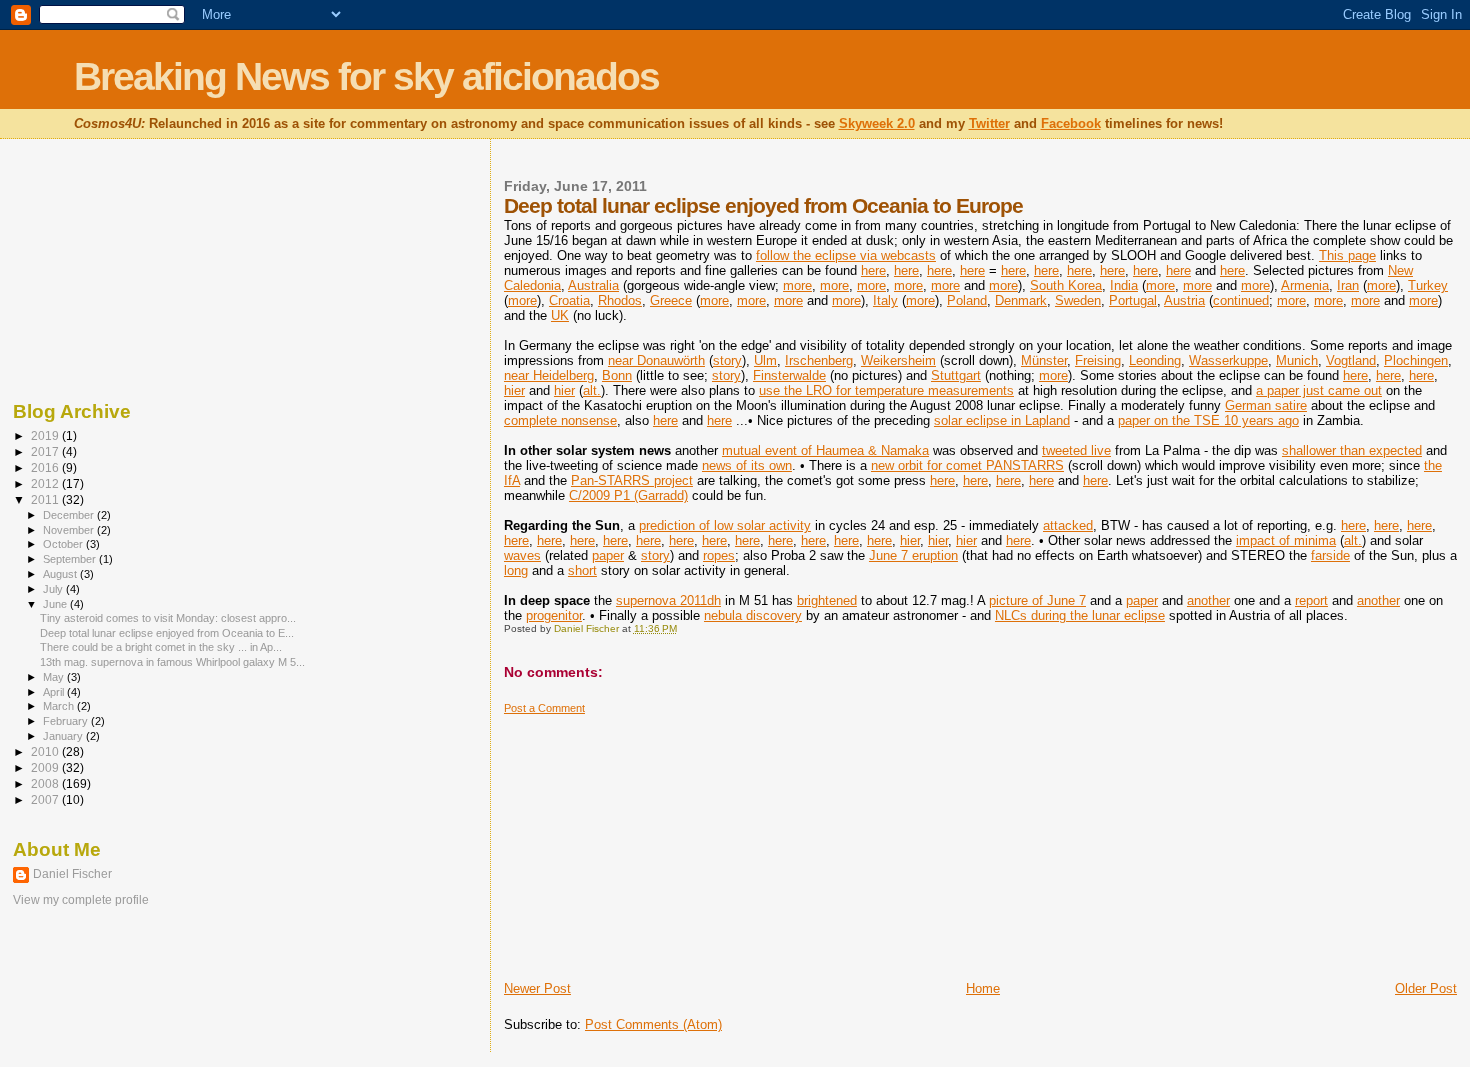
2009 (46, 767)
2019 (46, 435)
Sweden (1078, 300)
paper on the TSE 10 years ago (1208, 420)
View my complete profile (81, 900)
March (60, 706)
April (55, 692)
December (70, 515)
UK (560, 315)
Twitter (989, 123)
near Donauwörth (656, 360)
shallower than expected (1352, 450)
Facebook (1071, 123)
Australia (593, 285)
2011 (46, 499)
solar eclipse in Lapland (1002, 420)
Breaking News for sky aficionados (366, 76)
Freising (1098, 360)
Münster (1044, 360)
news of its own (747, 465)
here (873, 270)
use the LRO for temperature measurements (886, 390)
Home (983, 988)
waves (522, 555)
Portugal (1133, 300)
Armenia (1305, 285)
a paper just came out (1319, 390)
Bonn (617, 375)
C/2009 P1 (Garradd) (628, 495)
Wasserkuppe (1228, 360)
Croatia (569, 300)
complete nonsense (560, 420)
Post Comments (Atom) (653, 1024)
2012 (46, 483)
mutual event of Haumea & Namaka (825, 450)
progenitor (554, 615)
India (1124, 285)
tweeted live (1076, 450)
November (70, 530)
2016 (46, 467)
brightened (827, 600)
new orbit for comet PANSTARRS (967, 465)
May (55, 677)
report (1311, 600)
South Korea (1066, 285)
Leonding (1155, 360)
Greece (671, 300)
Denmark (1021, 300)
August (61, 574)
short (582, 570)
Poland (967, 300)
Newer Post (537, 988)
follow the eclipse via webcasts (846, 255)
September (71, 559)
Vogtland (1351, 360)
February (67, 721)
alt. (592, 390)
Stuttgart (956, 375)
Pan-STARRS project (632, 480)
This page (1347, 255)
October (64, 544)
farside (1330, 555)
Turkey (1428, 285)
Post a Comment (544, 708)
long (516, 570)
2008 (46, 783)
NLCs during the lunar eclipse (1080, 615)
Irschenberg (819, 360)
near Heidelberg (549, 375)
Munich (1297, 360)
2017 (46, 451)
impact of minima (1286, 540)
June (56, 604)
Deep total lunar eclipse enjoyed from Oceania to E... (167, 633)
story (727, 360)
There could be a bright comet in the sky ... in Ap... (161, 647)
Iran (1348, 285)
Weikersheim (898, 360)
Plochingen (1416, 360)
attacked (1068, 525)
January (64, 736)
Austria (1184, 300)
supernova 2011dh (668, 600)
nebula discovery (753, 615)
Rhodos (620, 300)
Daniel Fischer (72, 874)
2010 (46, 751)
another (1208, 600)
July (54, 589)
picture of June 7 (1037, 600)
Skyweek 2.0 (877, 123)
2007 (46, 799)
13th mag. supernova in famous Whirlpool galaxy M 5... (172, 662)
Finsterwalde (789, 375)
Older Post (1426, 988)
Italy (885, 300)
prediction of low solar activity (725, 525)
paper (608, 555)
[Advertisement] (654, 840)
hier (514, 390)
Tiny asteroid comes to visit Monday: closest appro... (168, 618)
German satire (1266, 405)
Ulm (765, 360)
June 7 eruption (913, 555)
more (797, 285)
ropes (719, 555)
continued (1241, 300)
